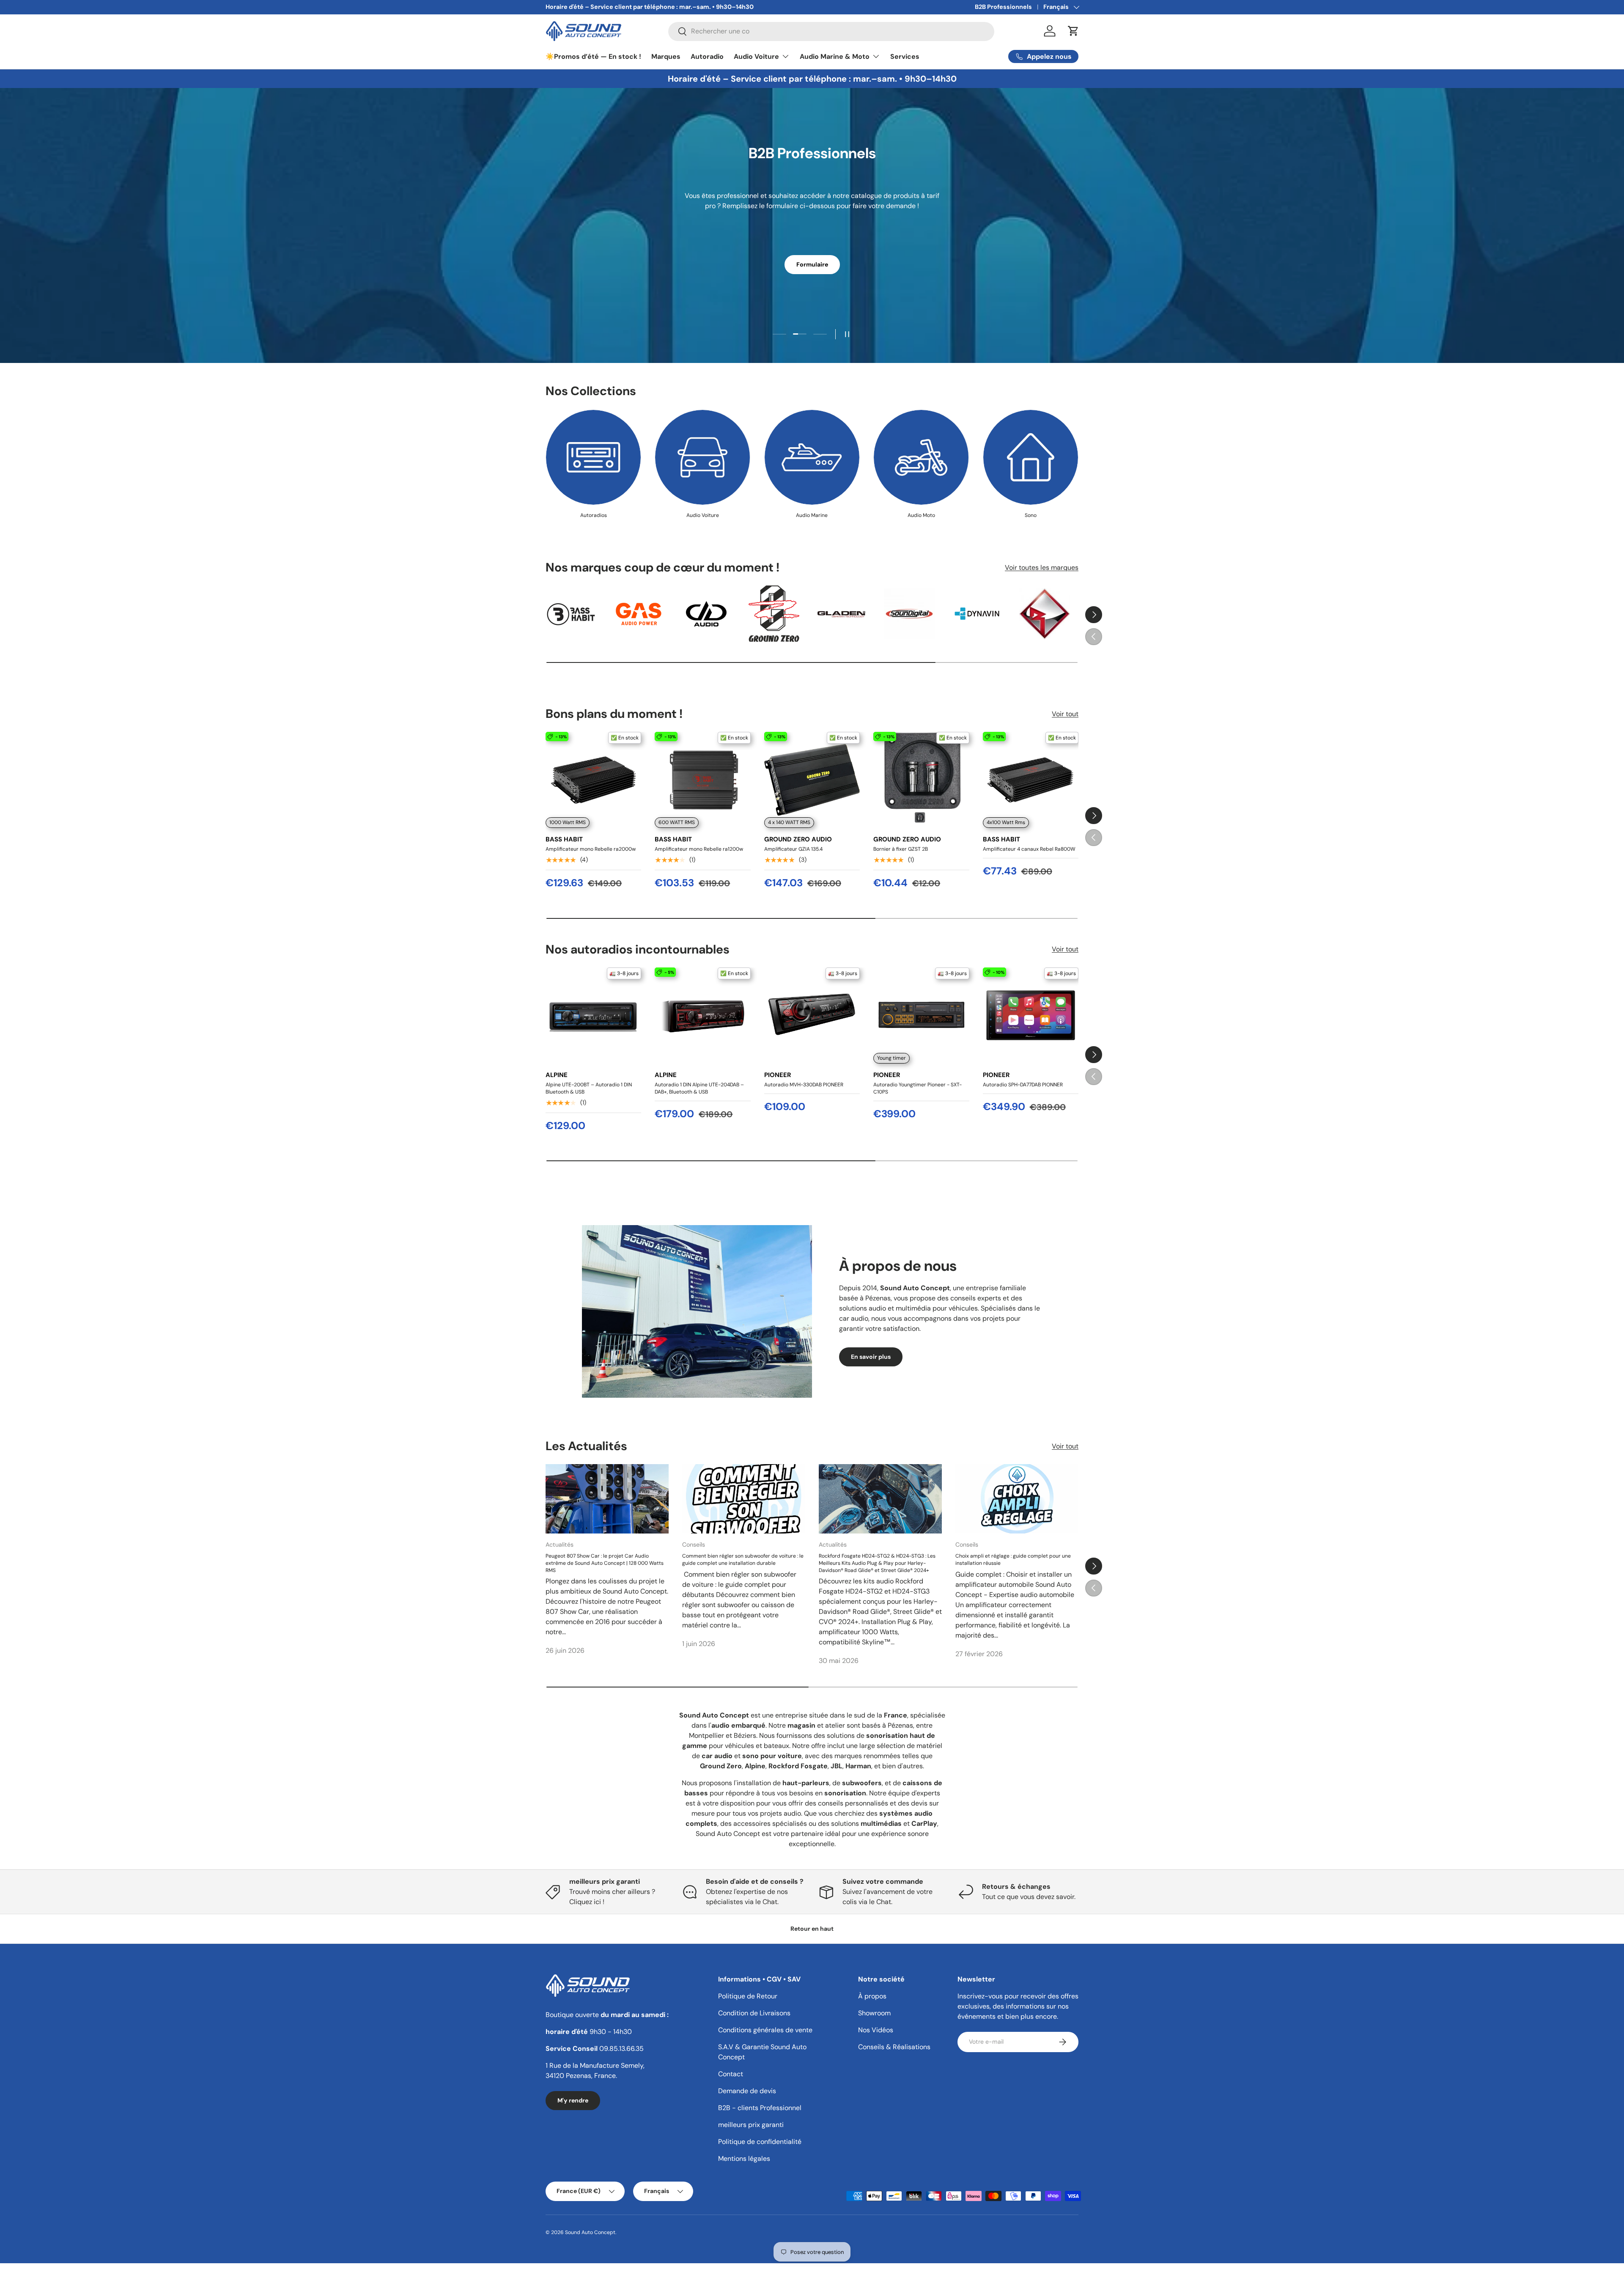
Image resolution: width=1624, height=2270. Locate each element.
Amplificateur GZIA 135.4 (793, 849)
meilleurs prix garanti (751, 2125)
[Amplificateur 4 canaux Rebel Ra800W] (1031, 780)
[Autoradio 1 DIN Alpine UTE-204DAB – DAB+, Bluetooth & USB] (702, 1015)
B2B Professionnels (1003, 7)
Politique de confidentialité (760, 2142)
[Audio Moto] (921, 457)
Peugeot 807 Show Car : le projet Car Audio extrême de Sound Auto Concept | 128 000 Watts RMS (605, 1563)
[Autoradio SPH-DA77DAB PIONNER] (1031, 1015)
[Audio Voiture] (702, 457)
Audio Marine (812, 515)
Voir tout (1065, 714)
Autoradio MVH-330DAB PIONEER (804, 1085)
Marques (666, 56)
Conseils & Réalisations (894, 2047)
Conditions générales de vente (765, 2030)
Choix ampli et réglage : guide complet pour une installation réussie (1013, 1560)
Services (905, 56)
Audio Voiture (756, 56)
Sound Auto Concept (590, 2232)
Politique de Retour (748, 1996)
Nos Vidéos (876, 2030)
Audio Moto (921, 515)
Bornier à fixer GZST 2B (901, 849)
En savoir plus (871, 1356)
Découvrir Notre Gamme (812, 290)
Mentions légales (744, 2159)
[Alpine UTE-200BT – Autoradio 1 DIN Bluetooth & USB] (593, 1015)
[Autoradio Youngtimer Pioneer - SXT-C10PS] (921, 1015)
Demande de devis (747, 2091)
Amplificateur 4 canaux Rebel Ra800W (1029, 849)
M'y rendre (573, 2100)
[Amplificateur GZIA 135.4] (812, 780)
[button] (1073, 31)
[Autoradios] (593, 457)
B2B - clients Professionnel (760, 2108)
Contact (731, 2074)
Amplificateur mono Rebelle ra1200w (699, 849)
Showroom (874, 2013)
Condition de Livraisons (754, 2013)
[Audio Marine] (812, 457)
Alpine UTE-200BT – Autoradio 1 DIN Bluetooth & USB (589, 1088)
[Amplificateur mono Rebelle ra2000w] (593, 780)
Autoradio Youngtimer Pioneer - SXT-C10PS (918, 1088)
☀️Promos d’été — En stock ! (593, 56)
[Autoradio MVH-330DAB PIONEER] (812, 1015)
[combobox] (831, 31)
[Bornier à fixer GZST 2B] (921, 780)
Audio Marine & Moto (835, 56)
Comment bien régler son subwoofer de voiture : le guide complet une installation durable (743, 1560)
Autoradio (707, 56)
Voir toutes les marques (1042, 567)
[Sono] (1031, 457)
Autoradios (594, 515)
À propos (872, 1996)
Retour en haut (812, 1929)
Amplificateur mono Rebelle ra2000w (591, 849)
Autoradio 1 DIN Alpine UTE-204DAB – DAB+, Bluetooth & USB (699, 1088)
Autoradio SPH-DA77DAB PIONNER (1023, 1085)
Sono (1031, 515)
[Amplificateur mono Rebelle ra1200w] (702, 780)
